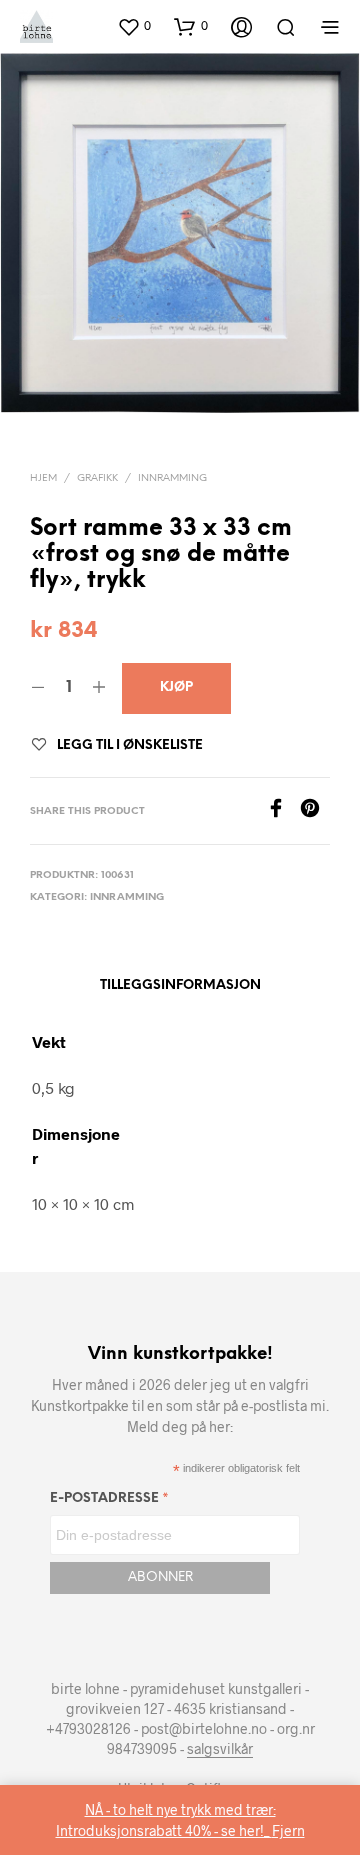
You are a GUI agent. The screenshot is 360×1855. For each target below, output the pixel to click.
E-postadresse (109, 1501)
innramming (172, 478)
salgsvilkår (220, 1749)
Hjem (43, 478)
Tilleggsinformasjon (180, 985)
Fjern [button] (288, 1830)
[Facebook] (283, 811)
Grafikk (97, 478)
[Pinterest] (315, 811)
